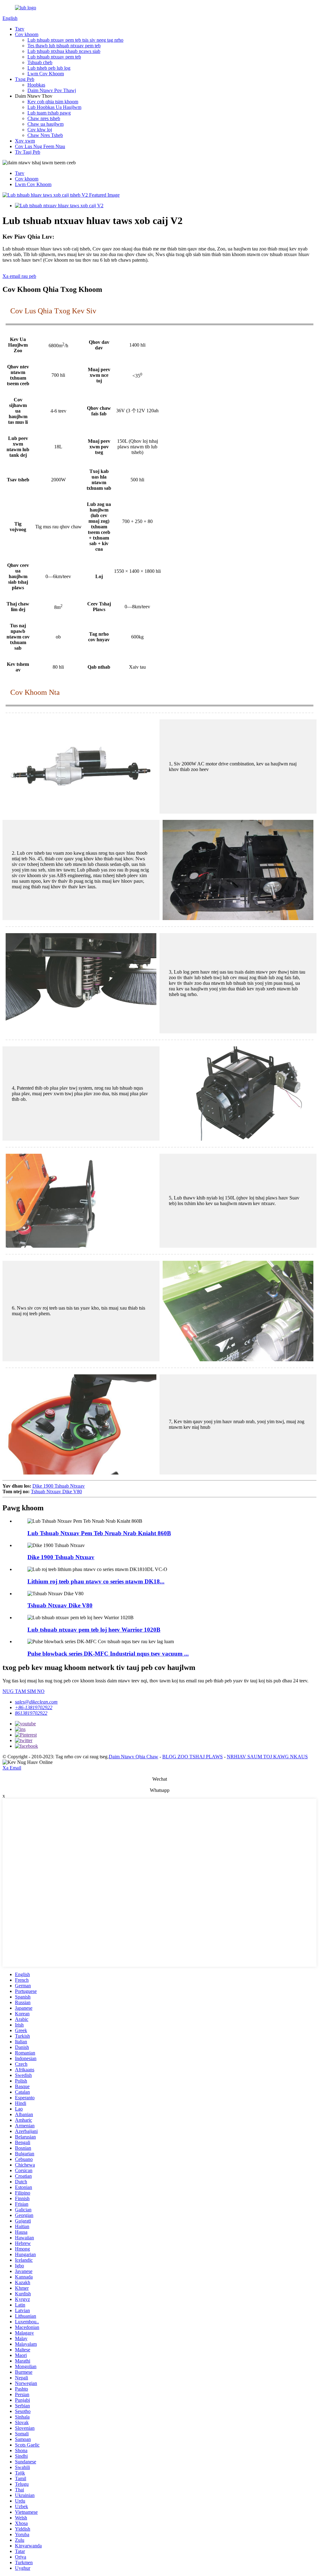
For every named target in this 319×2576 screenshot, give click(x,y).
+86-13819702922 (34, 1707)
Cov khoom (27, 34)
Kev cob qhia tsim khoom (53, 102)
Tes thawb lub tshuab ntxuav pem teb (64, 46)
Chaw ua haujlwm (45, 124)
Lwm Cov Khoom (46, 74)
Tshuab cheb (40, 62)
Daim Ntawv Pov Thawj (52, 90)
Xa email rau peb (19, 276)
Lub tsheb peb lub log (49, 68)
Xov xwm (25, 141)
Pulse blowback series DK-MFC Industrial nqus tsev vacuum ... (108, 1654)
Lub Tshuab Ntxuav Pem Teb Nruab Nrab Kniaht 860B (99, 1533)
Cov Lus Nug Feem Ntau (40, 146)
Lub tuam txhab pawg (49, 113)
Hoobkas (36, 85)
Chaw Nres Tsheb (45, 135)
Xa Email (12, 1768)
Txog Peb (25, 79)
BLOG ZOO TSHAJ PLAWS (193, 1757)
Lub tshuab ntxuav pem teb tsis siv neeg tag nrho (75, 40)
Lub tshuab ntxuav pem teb (54, 57)
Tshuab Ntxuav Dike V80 (56, 1491)
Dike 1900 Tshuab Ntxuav (59, 1486)
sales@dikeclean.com (36, 1702)
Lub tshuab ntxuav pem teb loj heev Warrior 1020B (94, 1630)
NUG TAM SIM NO (24, 1691)
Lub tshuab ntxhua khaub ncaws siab (64, 51)
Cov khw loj (40, 130)
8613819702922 (31, 1713)
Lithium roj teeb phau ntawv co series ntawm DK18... (96, 1581)
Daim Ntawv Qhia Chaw (133, 1757)
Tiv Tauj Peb (28, 152)
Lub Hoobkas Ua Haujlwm (54, 107)
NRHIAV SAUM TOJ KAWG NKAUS (267, 1757)
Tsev (20, 29)
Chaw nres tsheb (44, 118)
